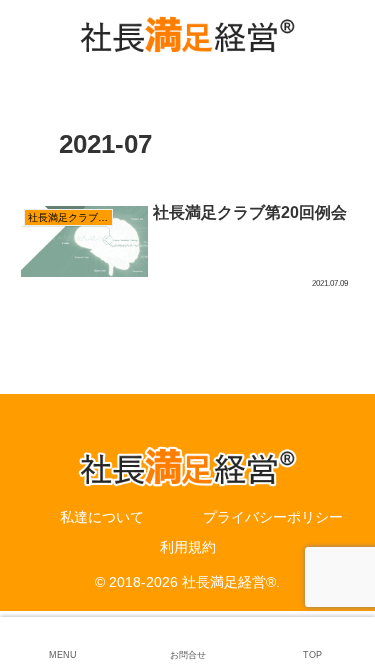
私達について (102, 517)
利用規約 (188, 547)
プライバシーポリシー (273, 517)
